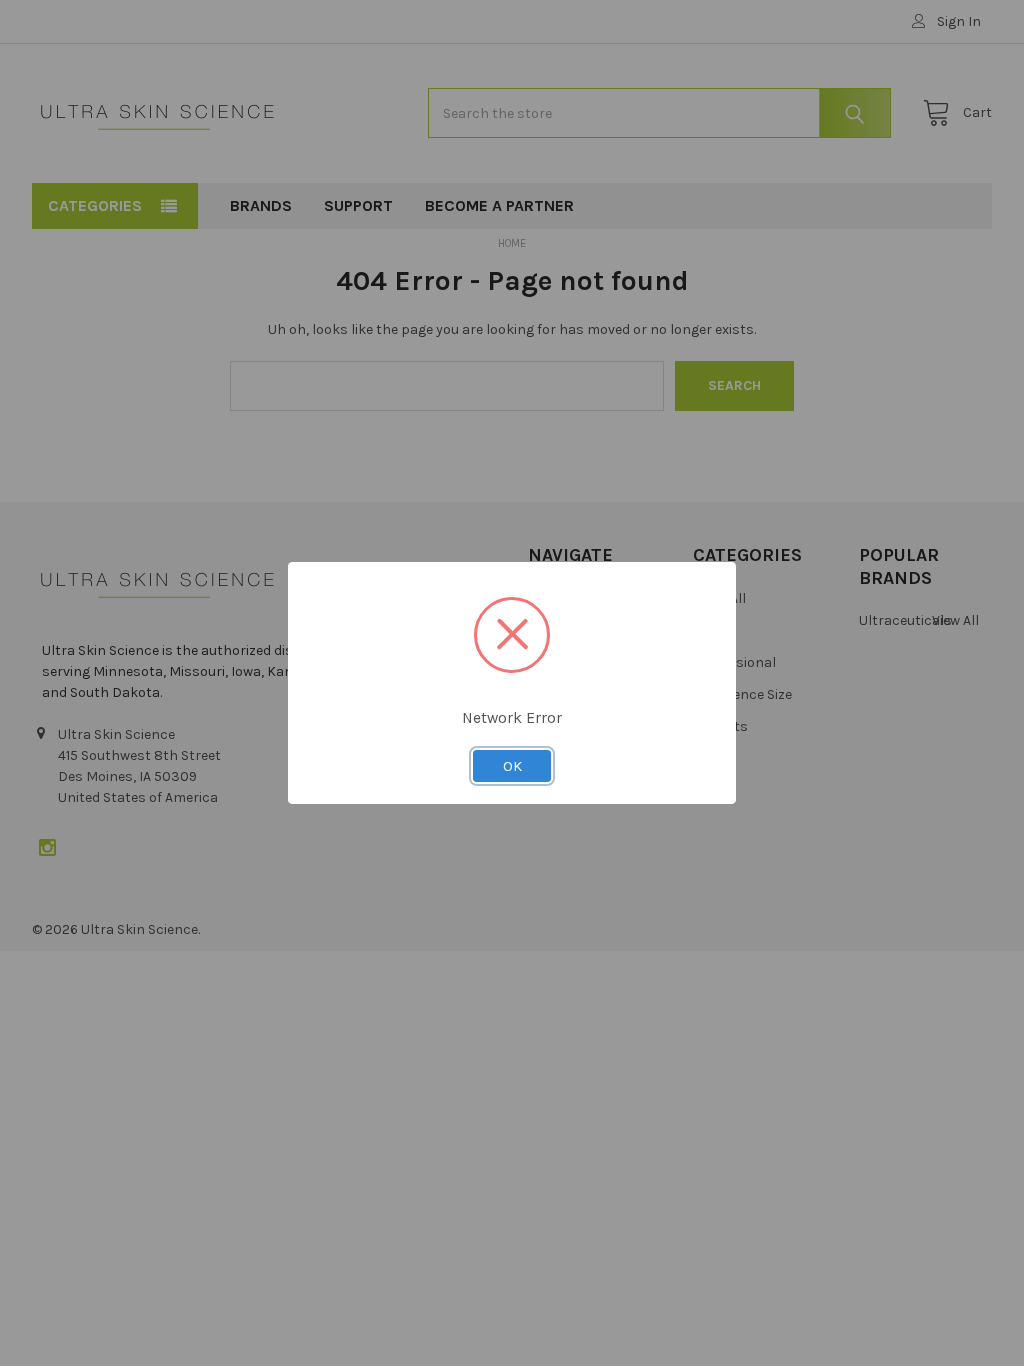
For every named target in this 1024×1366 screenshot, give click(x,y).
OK (512, 766)
